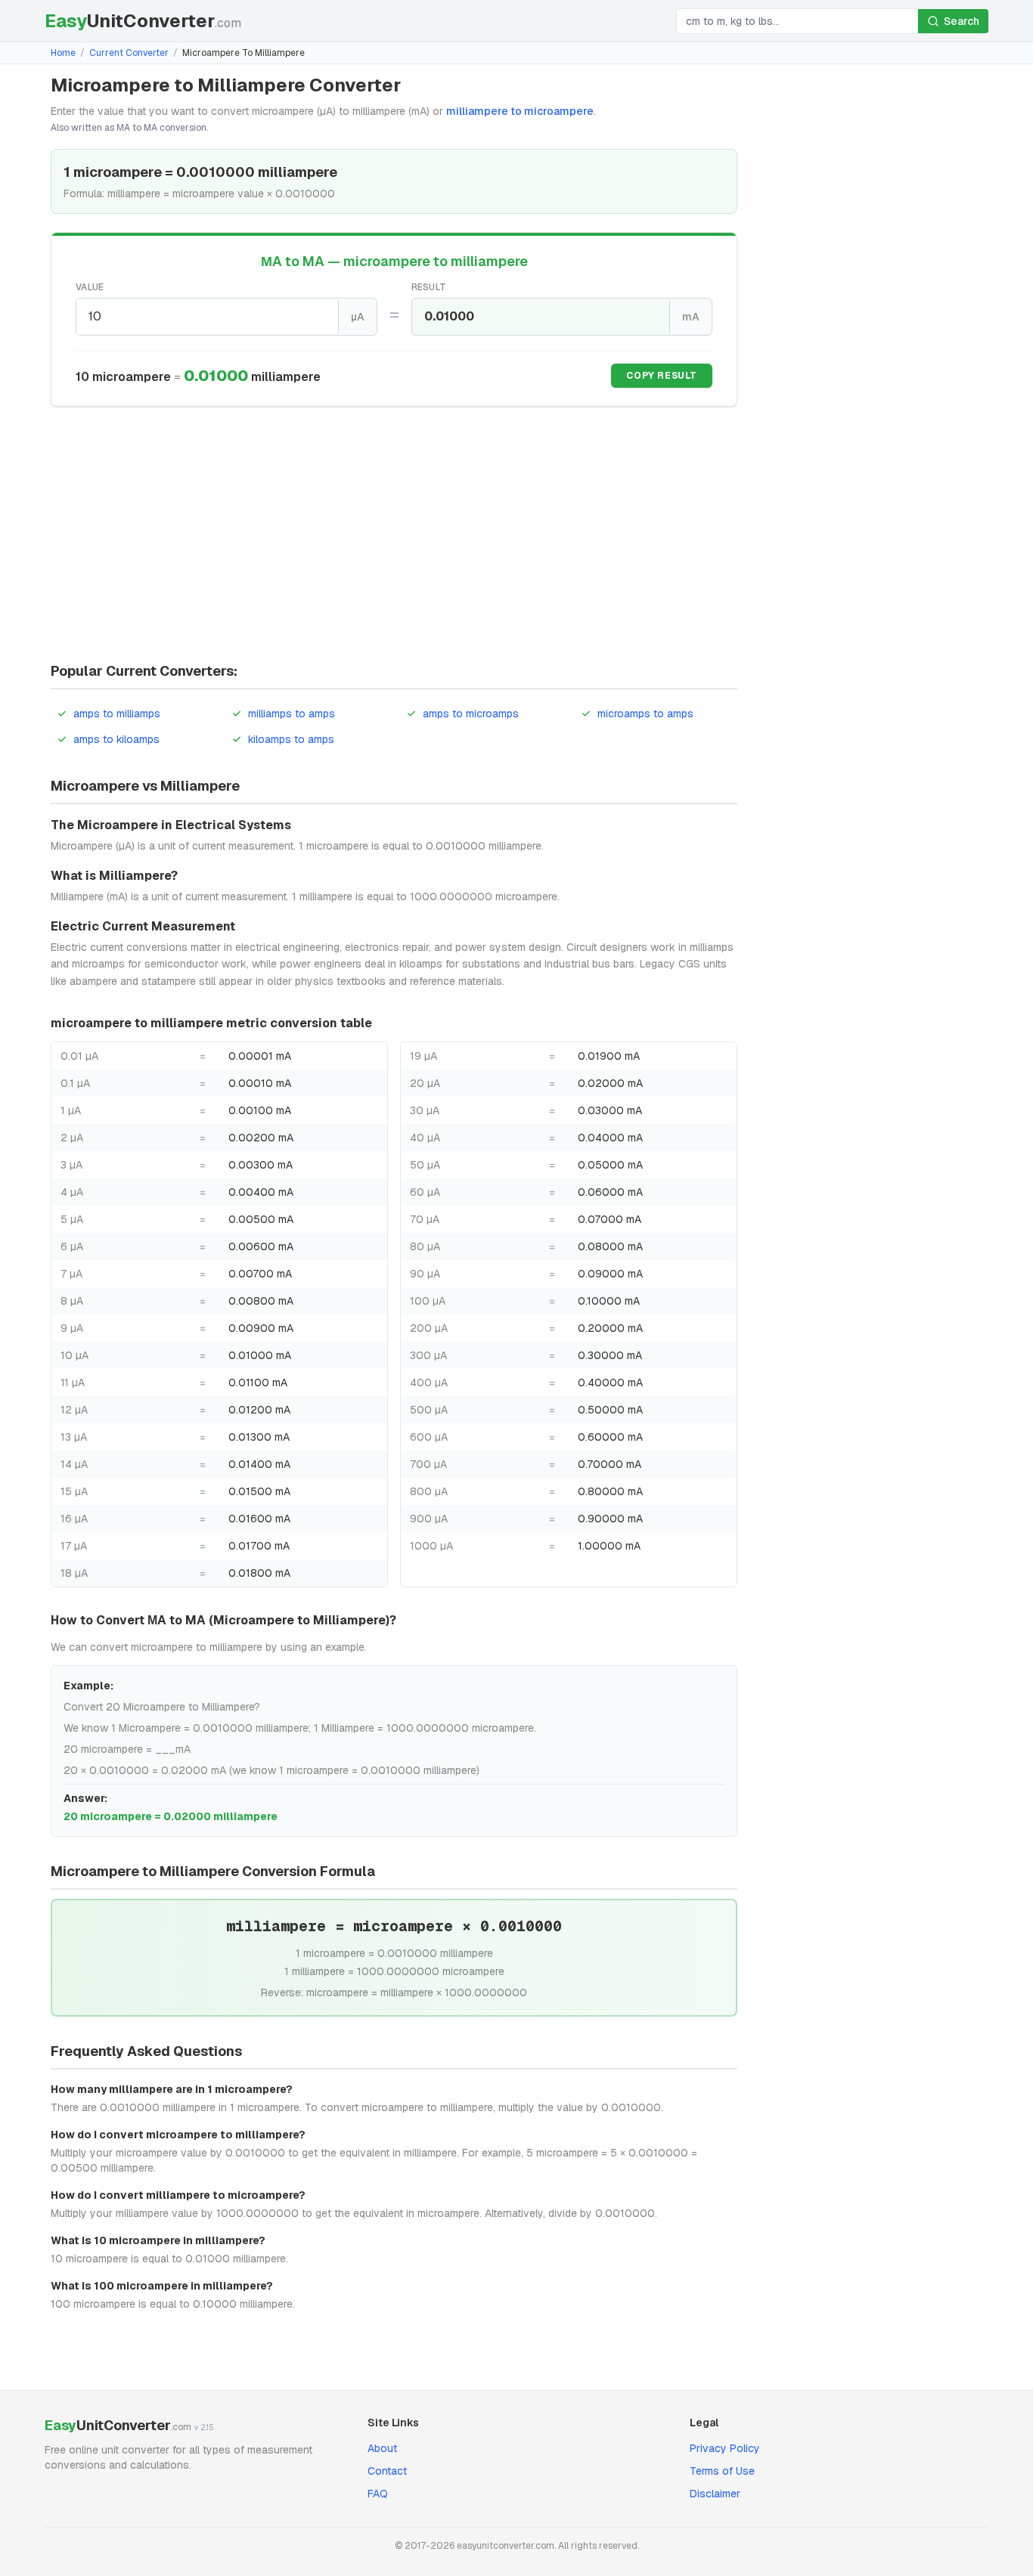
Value (90, 287)
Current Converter (129, 53)
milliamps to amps (292, 714)
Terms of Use (722, 2471)
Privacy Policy (725, 2448)
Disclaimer (715, 2494)
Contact (387, 2471)
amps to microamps (471, 714)
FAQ (378, 2494)
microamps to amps (645, 714)
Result (429, 287)
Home (63, 53)
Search (962, 21)
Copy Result (662, 376)
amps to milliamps (117, 714)
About (382, 2448)
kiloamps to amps (291, 739)
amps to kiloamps (116, 739)
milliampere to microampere (520, 111)
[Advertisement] (394, 537)
